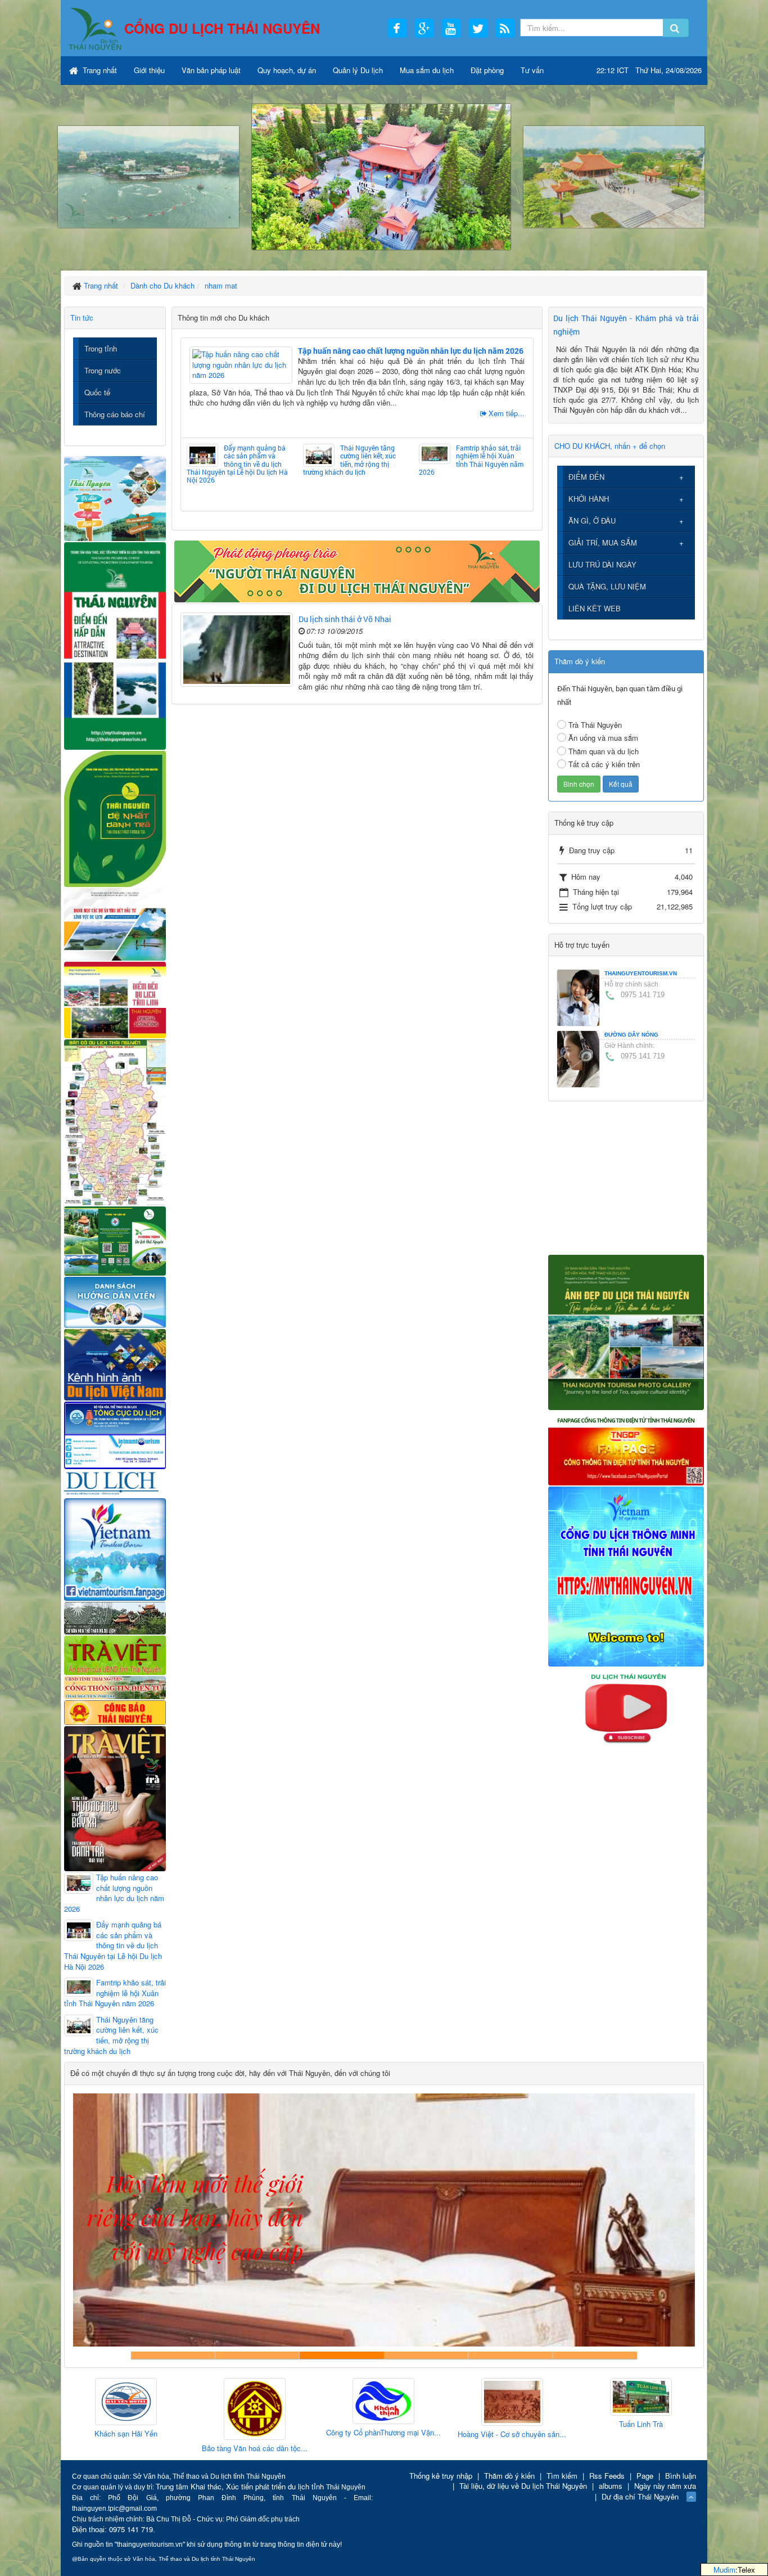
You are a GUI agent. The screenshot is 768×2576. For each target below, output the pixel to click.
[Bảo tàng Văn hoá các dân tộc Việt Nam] (126, 2409)
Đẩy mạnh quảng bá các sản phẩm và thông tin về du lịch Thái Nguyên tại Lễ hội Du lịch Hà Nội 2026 (237, 464)
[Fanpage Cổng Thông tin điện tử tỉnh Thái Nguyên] (626, 1447)
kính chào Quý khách (257, 2355)
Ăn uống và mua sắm (603, 738)
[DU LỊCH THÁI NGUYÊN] (626, 1332)
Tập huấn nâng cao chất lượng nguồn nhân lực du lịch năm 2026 (411, 351)
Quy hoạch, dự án (287, 70)
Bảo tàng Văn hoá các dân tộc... (126, 2448)
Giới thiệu (149, 70)
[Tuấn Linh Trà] (512, 2397)
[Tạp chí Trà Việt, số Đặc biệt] (115, 1797)
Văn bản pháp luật (211, 70)
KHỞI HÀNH (589, 499)
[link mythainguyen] (626, 1575)
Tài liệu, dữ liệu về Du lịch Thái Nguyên (523, 2486)
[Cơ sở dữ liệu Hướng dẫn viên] (115, 1301)
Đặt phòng (487, 70)
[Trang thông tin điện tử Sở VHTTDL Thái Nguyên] (115, 1617)
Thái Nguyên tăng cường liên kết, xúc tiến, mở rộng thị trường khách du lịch (349, 460)
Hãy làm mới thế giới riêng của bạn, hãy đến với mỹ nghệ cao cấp (342, 2355)
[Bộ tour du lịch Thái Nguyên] (115, 1240)
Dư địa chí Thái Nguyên (640, 2496)
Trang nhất (99, 70)
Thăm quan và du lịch (604, 751)
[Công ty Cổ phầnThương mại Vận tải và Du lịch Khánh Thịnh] (255, 2401)
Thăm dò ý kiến (509, 2476)
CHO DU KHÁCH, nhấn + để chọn (610, 446)
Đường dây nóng (631, 1035)
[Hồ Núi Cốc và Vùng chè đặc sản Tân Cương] (115, 1711)
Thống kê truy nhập (441, 2476)
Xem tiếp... (507, 413)
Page (645, 2476)
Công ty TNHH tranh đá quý (426, 2355)
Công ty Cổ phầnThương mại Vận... (255, 2433)
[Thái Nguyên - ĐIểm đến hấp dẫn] (115, 644)
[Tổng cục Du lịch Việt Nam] (115, 1435)
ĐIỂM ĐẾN (586, 477)
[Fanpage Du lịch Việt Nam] (115, 1549)
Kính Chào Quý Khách (595, 2355)
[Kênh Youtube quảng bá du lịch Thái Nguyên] (626, 1708)
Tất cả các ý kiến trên (604, 764)
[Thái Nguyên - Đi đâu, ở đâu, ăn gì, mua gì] (115, 497)
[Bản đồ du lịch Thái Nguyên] (115, 1121)
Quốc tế (97, 392)
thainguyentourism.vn (641, 973)
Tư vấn (532, 70)
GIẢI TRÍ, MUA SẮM (603, 542)
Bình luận (681, 2476)
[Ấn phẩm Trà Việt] (115, 1654)
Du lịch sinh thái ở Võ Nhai (345, 619)
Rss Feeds (607, 2476)
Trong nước (103, 370)
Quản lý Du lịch (358, 70)
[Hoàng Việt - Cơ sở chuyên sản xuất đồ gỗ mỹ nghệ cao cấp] (383, 2402)
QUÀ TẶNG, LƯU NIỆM (607, 586)
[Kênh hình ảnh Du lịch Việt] (115, 1364)
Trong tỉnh (101, 348)
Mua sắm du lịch (427, 70)
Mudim (724, 2570)
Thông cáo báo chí (115, 414)
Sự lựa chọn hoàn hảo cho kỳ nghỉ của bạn (173, 2355)
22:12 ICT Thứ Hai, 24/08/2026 (649, 70)
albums (611, 2486)
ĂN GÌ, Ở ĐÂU (592, 521)
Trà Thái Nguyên (595, 725)
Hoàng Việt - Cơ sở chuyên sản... (383, 2434)
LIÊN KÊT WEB (595, 608)
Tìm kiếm (562, 2476)
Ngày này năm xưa (665, 2486)
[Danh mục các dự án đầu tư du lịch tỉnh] (115, 923)
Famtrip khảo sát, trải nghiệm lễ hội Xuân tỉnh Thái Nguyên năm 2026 (471, 460)
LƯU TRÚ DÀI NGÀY (602, 564)
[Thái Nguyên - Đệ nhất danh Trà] (115, 818)
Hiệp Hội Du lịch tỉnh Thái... (641, 2428)
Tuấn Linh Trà (512, 2424)
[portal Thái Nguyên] (115, 1686)
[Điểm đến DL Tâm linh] (115, 999)
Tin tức (82, 318)
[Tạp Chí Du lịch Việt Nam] (115, 1483)
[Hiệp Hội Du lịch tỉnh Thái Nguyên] (641, 2399)
